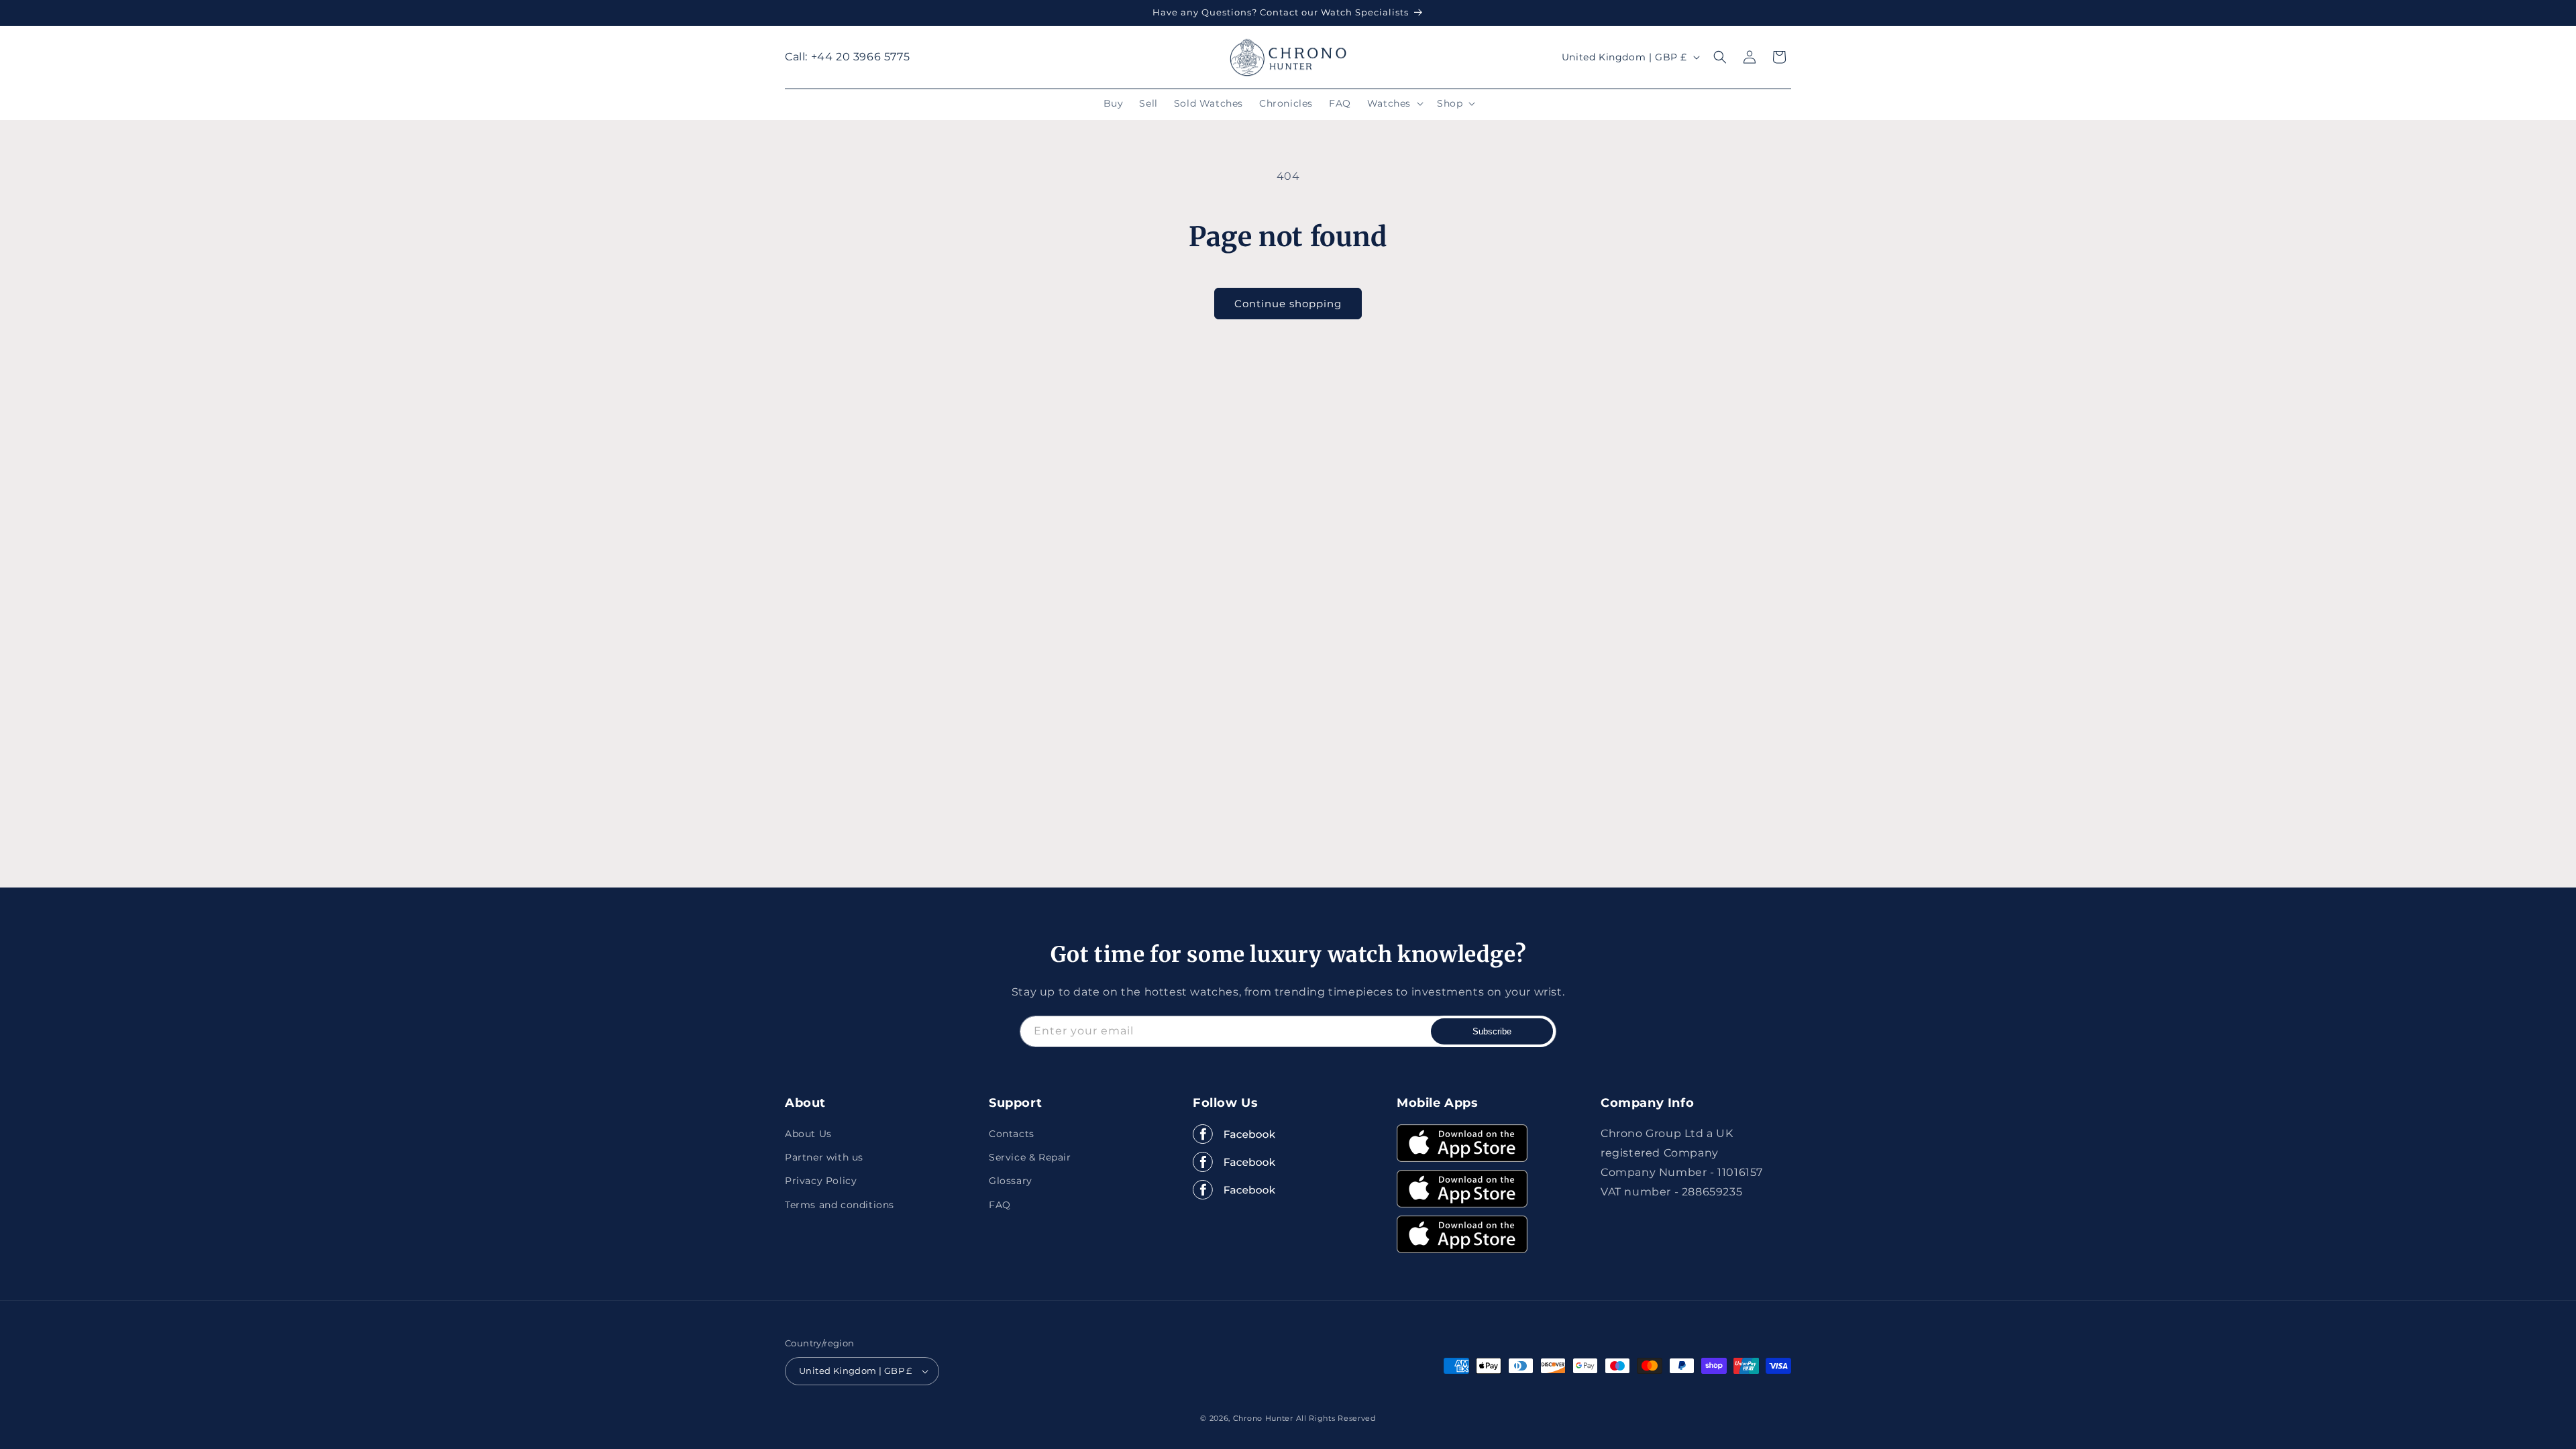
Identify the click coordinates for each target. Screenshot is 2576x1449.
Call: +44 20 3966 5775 (847, 57)
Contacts (1012, 1134)
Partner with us (824, 1157)
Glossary (1011, 1181)
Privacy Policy (821, 1181)
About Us (808, 1134)
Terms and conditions (840, 1205)
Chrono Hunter (1265, 1418)
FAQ (1000, 1205)
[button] (1394, 103)
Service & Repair (1030, 1157)
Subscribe (1492, 1031)
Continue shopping (1288, 304)
